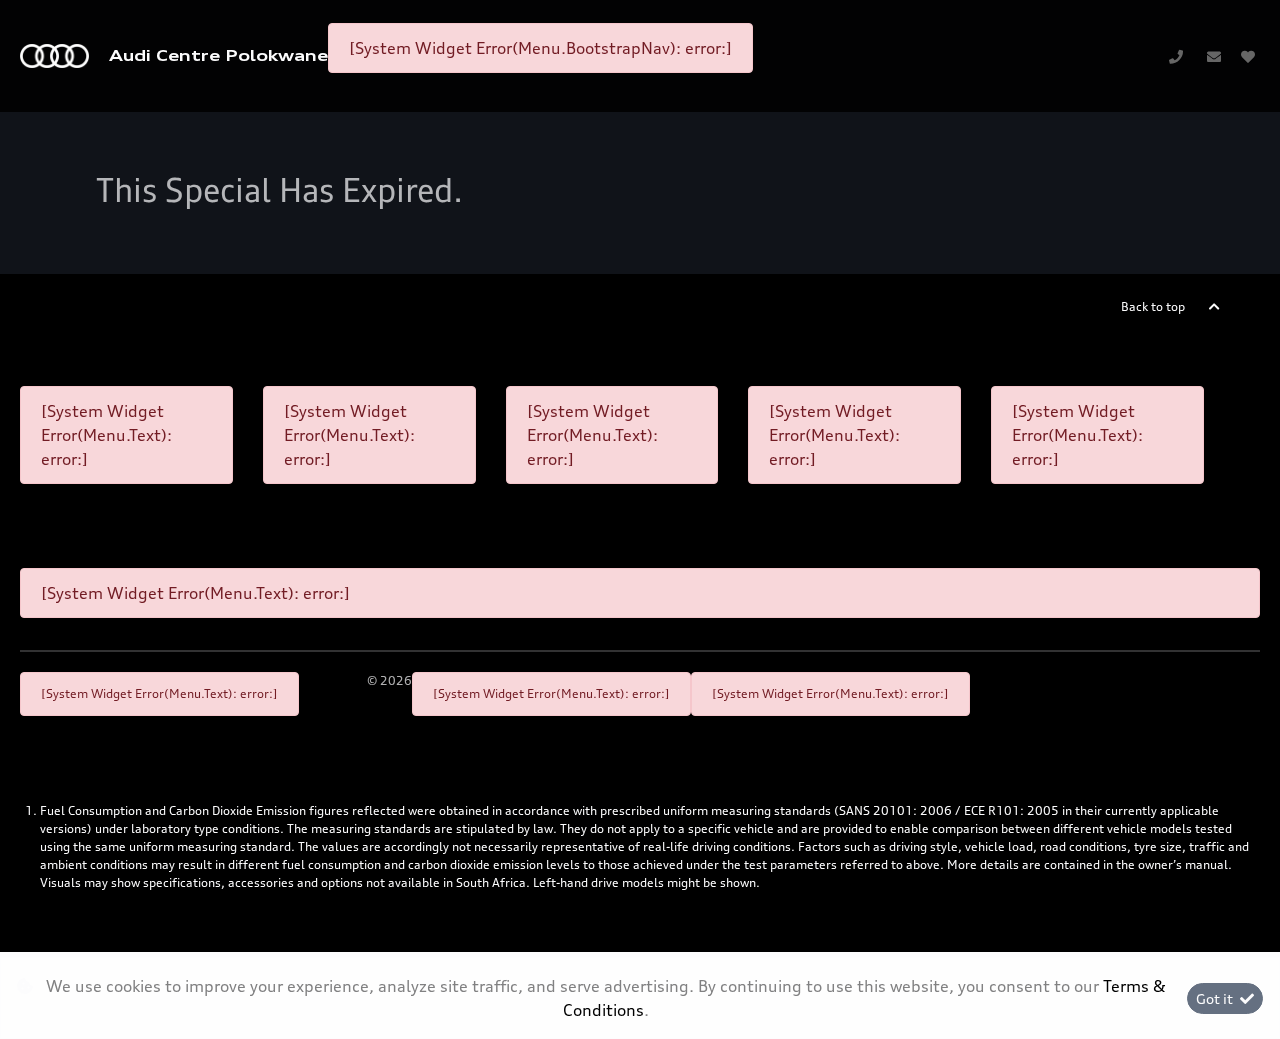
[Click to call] (1176, 56)
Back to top (1153, 306)
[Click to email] (1214, 56)
